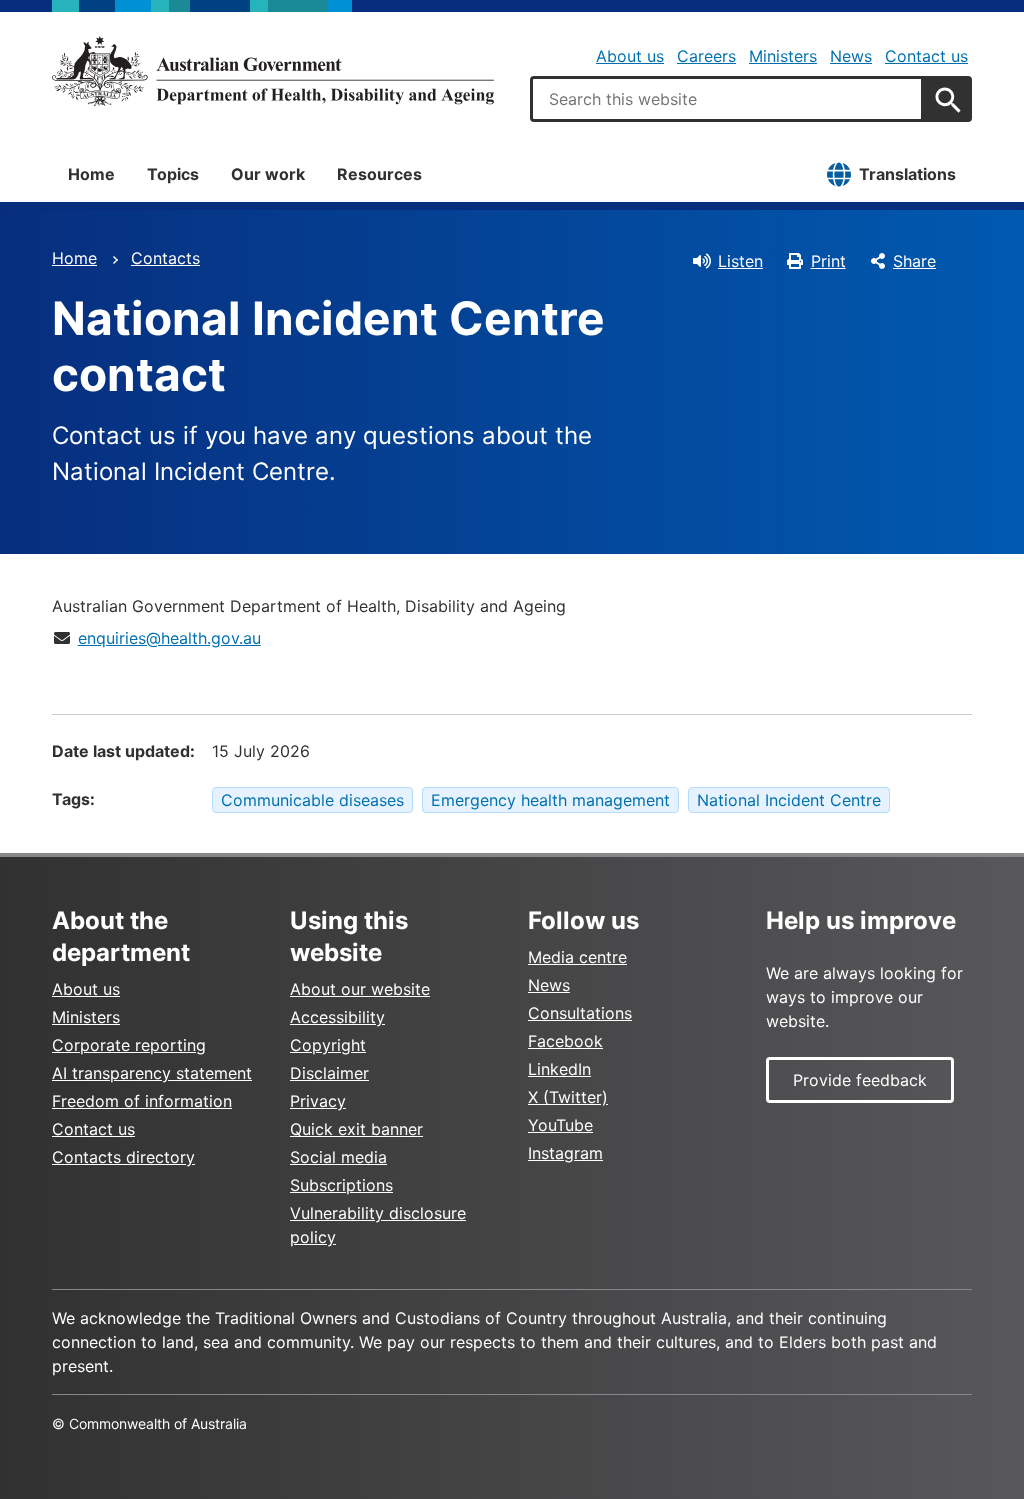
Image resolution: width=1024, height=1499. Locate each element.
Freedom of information (142, 1101)
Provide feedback (860, 1080)
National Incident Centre (789, 800)
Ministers (783, 56)
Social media (338, 1157)
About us (630, 56)
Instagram (565, 1153)
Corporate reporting (129, 1045)
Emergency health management (550, 800)
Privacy (318, 1101)
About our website (360, 989)
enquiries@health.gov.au (169, 638)
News (851, 56)
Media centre (577, 957)
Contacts (165, 258)
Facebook (565, 1041)
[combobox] (727, 99)
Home (91, 174)
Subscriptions (341, 1185)
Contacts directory (123, 1157)
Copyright (328, 1045)
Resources (379, 174)
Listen (740, 261)
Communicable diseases (312, 800)
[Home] (273, 71)
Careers (706, 56)
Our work (268, 174)
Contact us (926, 56)
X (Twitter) (568, 1097)
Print (828, 261)
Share (914, 261)
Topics (173, 174)
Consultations (580, 1013)
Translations (907, 174)
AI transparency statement (152, 1073)
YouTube (560, 1125)
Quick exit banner (356, 1129)
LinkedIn (559, 1069)
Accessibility (337, 1017)
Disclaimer (329, 1073)
